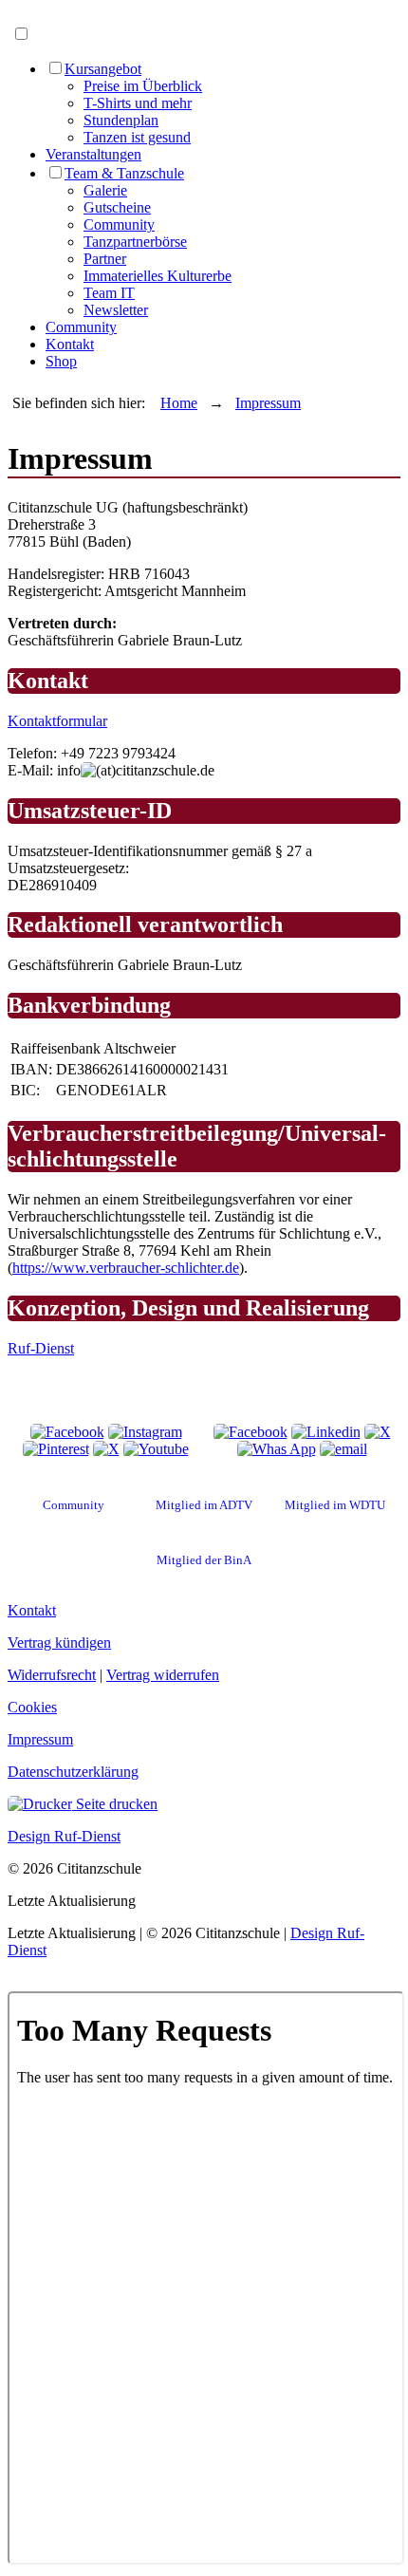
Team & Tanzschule (124, 173)
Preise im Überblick (143, 86)
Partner (105, 259)
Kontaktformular (57, 721)
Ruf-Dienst (41, 1348)
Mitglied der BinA (204, 1560)
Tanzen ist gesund (137, 137)
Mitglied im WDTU (335, 1505)
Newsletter (116, 310)
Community (119, 224)
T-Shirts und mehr (138, 103)
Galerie (105, 190)
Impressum (268, 403)
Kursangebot (103, 69)
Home (179, 403)
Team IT (109, 293)
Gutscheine (117, 207)
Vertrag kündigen (59, 1643)
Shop (61, 361)
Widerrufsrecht (52, 1675)
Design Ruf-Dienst (64, 1836)
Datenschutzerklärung (73, 1772)
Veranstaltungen (93, 154)
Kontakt (70, 344)
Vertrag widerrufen (163, 1675)
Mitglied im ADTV (204, 1505)
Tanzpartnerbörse (135, 242)
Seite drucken (115, 1804)
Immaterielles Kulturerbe (158, 276)
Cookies (32, 1707)
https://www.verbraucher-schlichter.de (126, 1268)
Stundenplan (121, 120)
